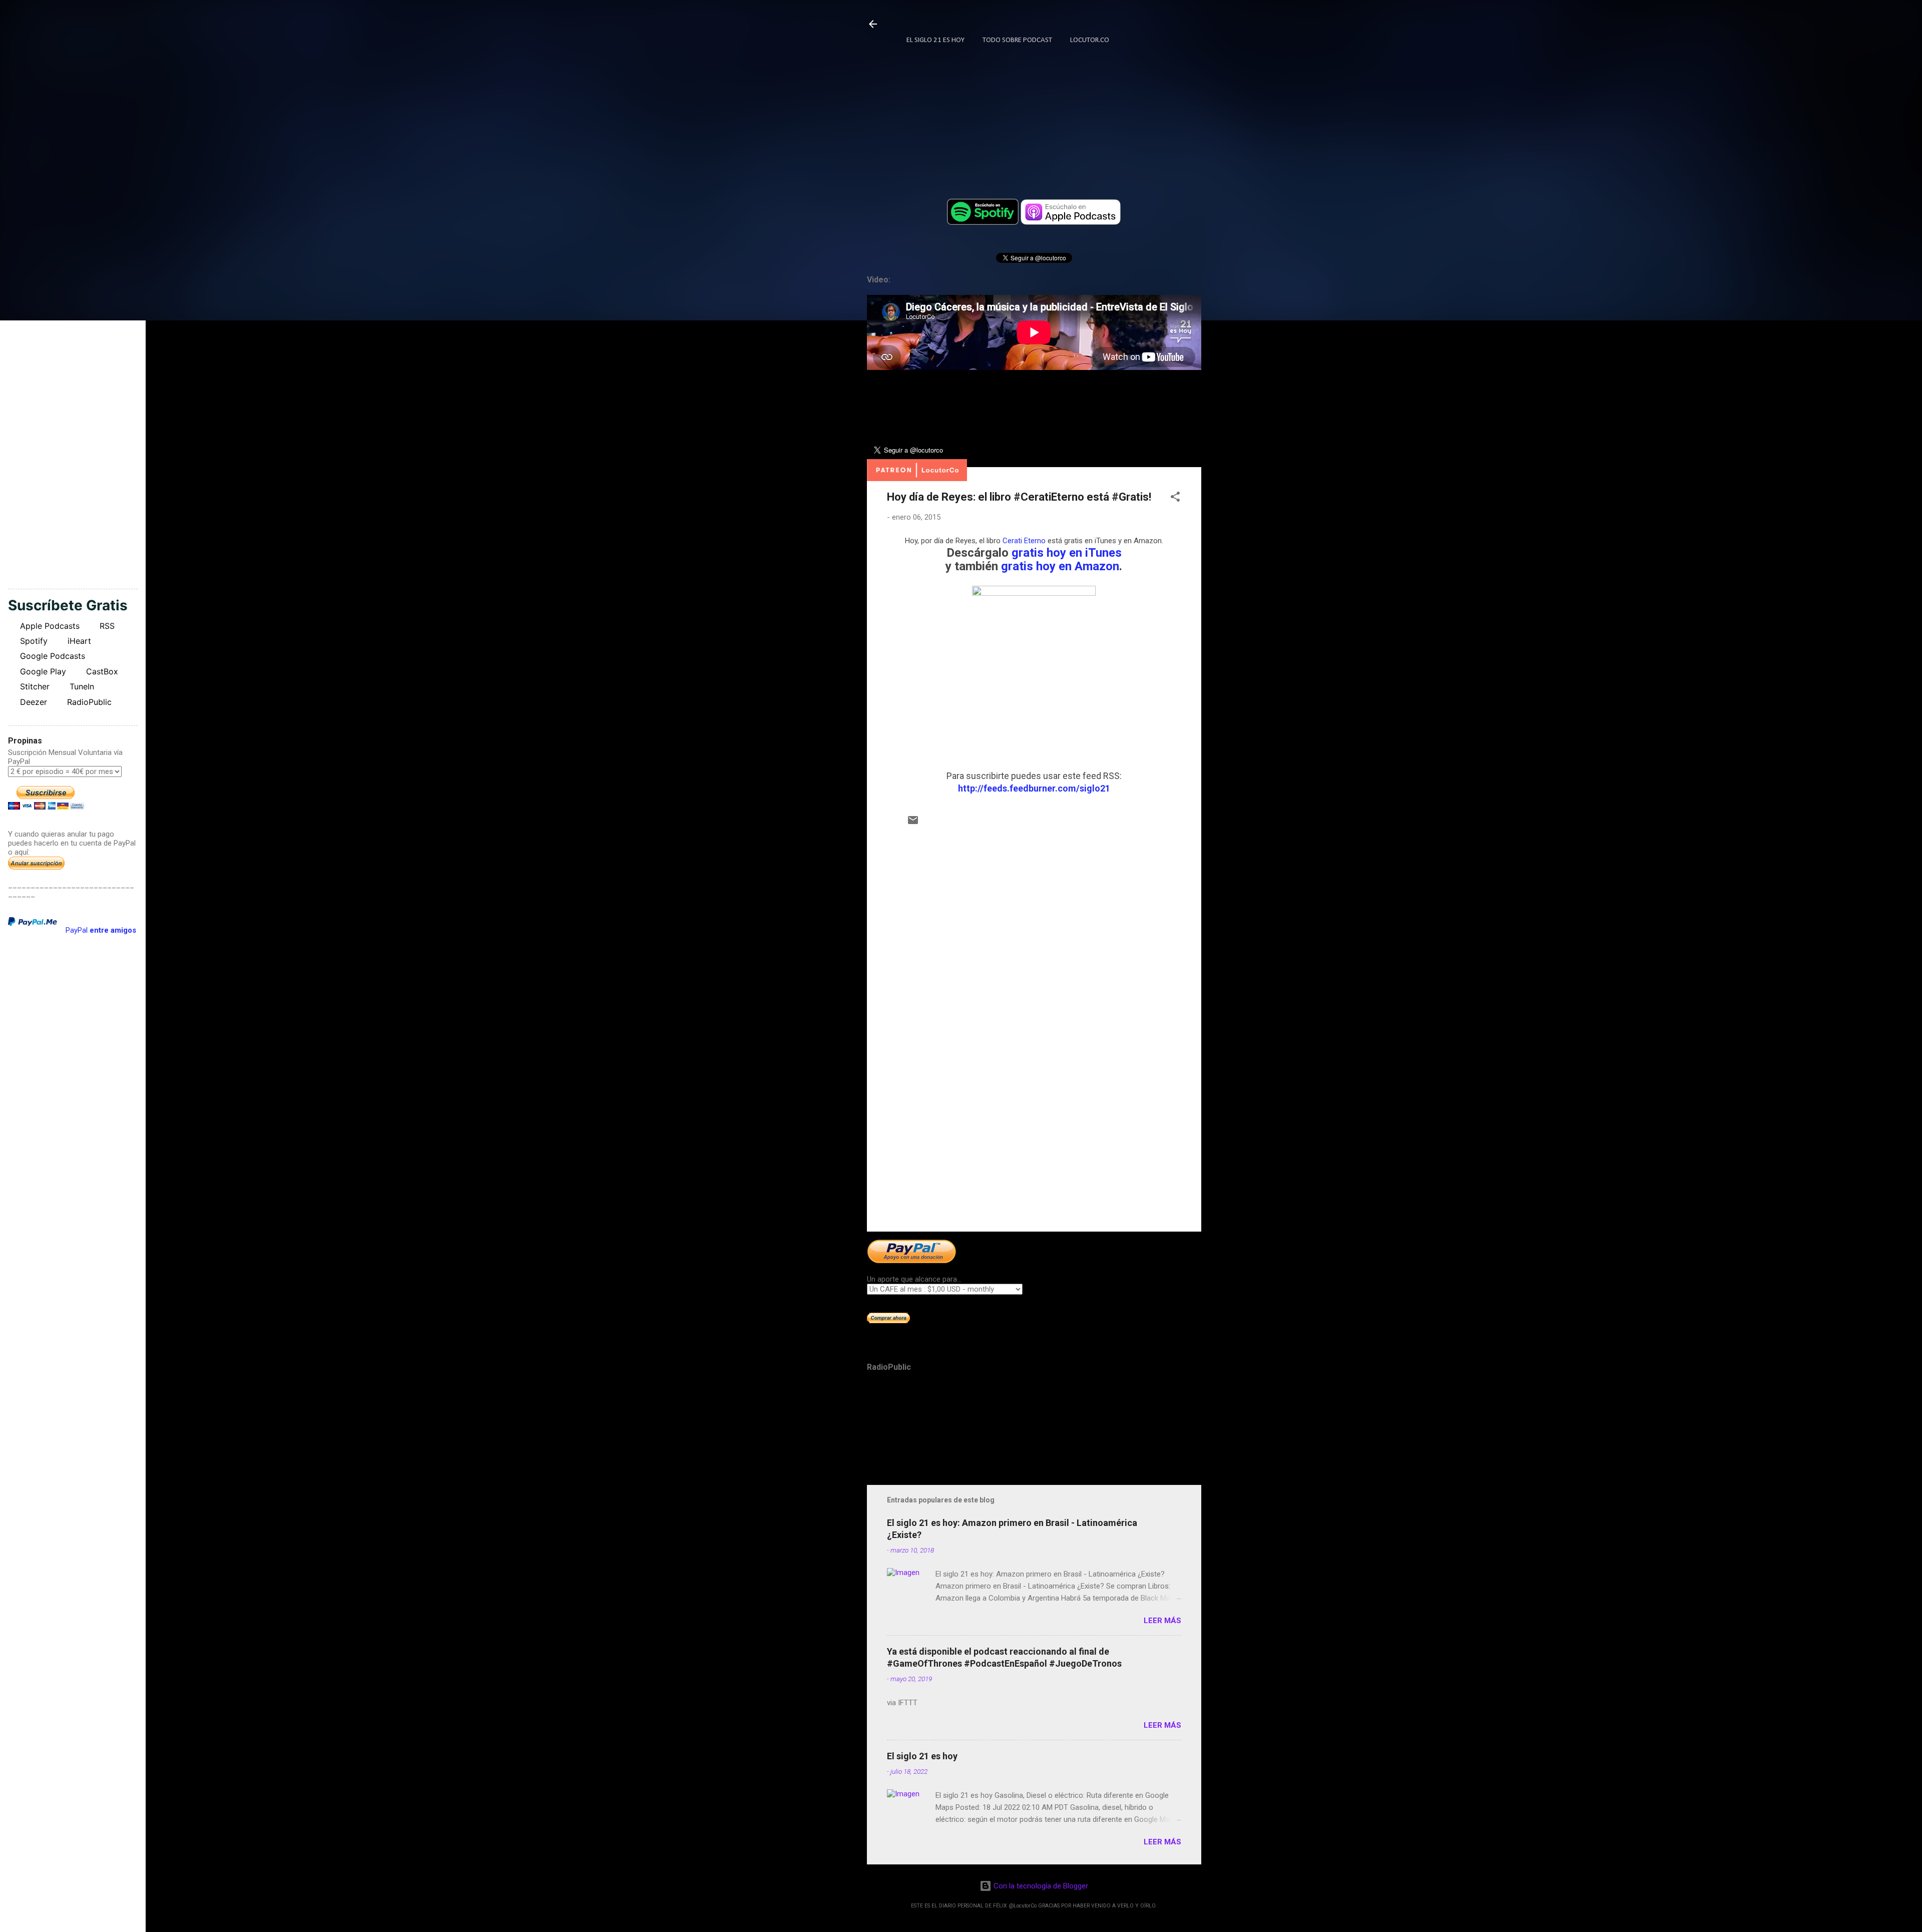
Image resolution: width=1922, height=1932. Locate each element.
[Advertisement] (1034, 1138)
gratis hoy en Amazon (1060, 566)
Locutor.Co (1090, 40)
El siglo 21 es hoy (922, 1756)
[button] (1175, 498)
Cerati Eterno (1024, 541)
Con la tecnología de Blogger (1040, 1886)
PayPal (101, 930)
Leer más (1162, 1621)
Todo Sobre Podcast (1017, 40)
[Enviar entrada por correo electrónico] (913, 824)
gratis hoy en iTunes (1067, 553)
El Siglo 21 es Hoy (935, 40)
